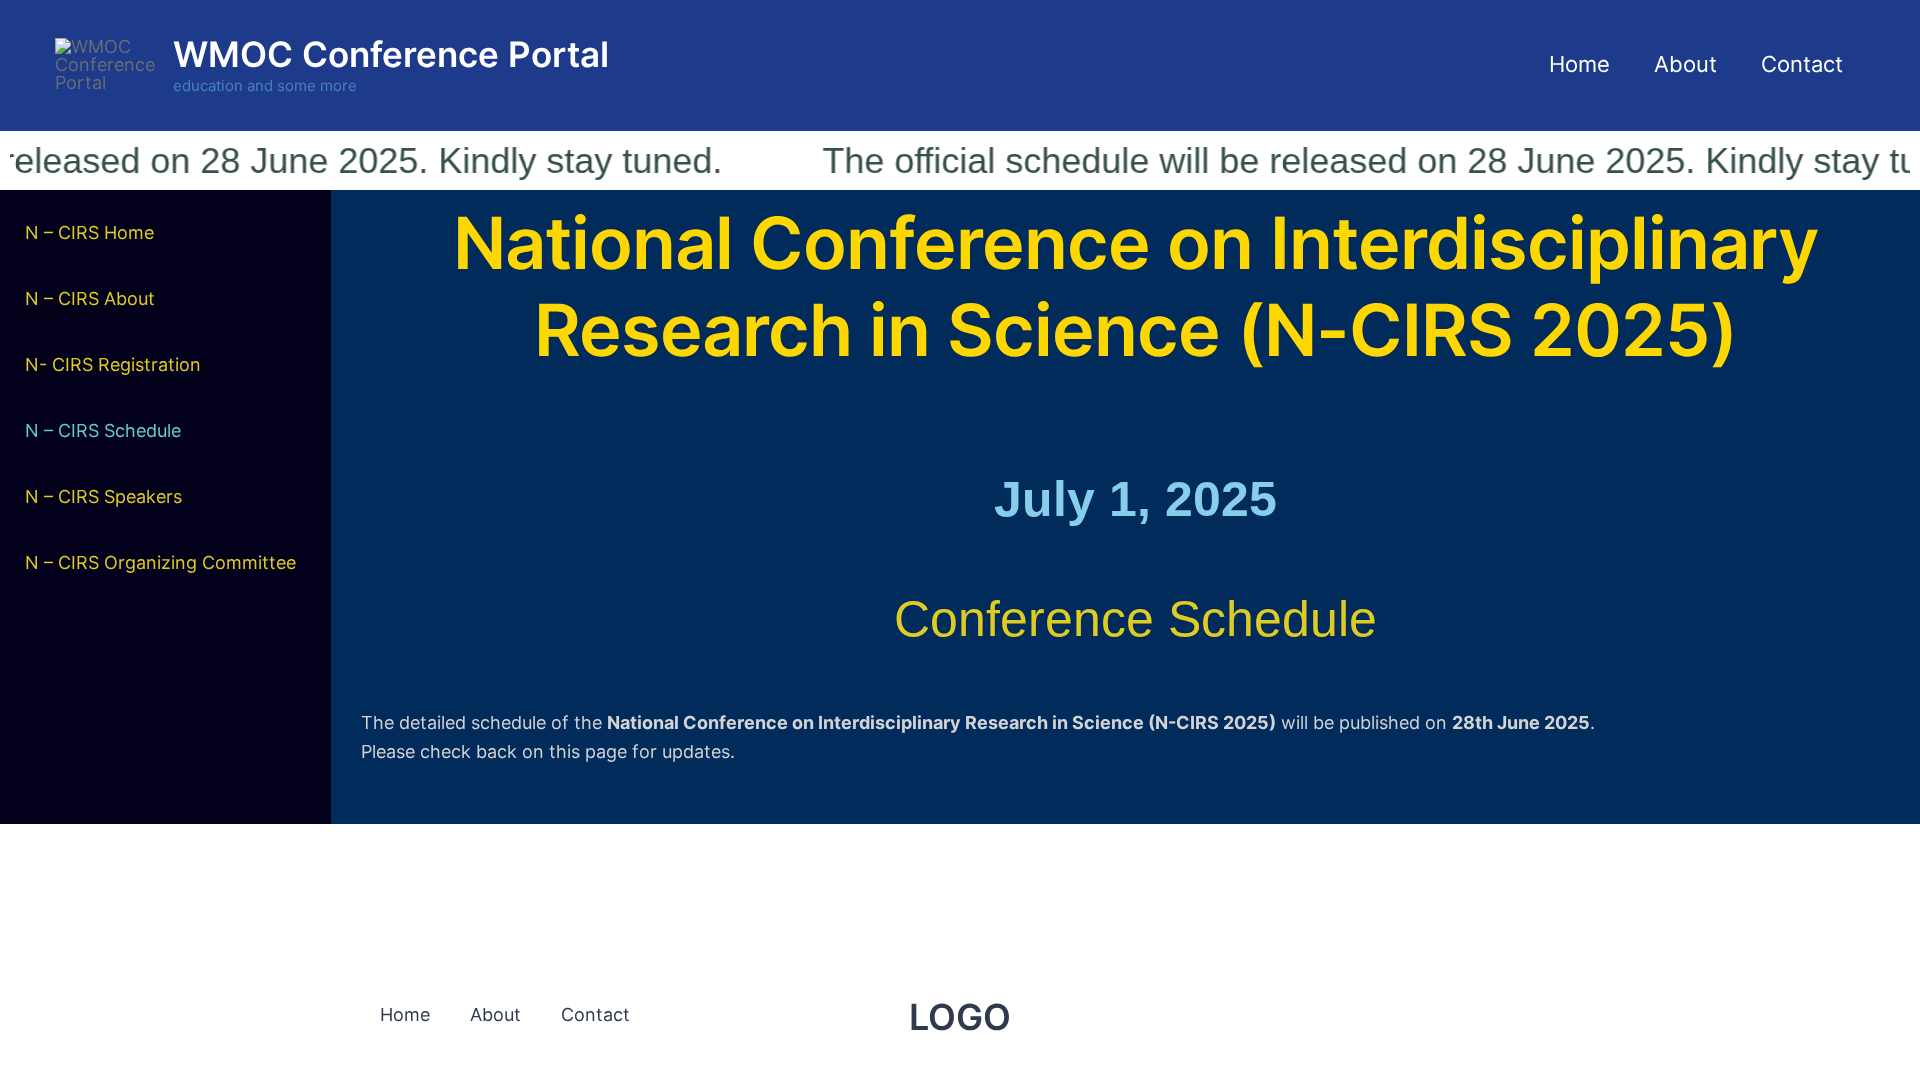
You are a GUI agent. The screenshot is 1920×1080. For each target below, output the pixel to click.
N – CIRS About (90, 298)
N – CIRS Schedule (103, 430)
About (1685, 64)
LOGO (960, 1017)
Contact (1802, 64)
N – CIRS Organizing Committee (160, 562)
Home (1579, 64)
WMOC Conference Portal (391, 54)
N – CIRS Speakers (103, 496)
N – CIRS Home (89, 232)
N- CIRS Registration (113, 364)
